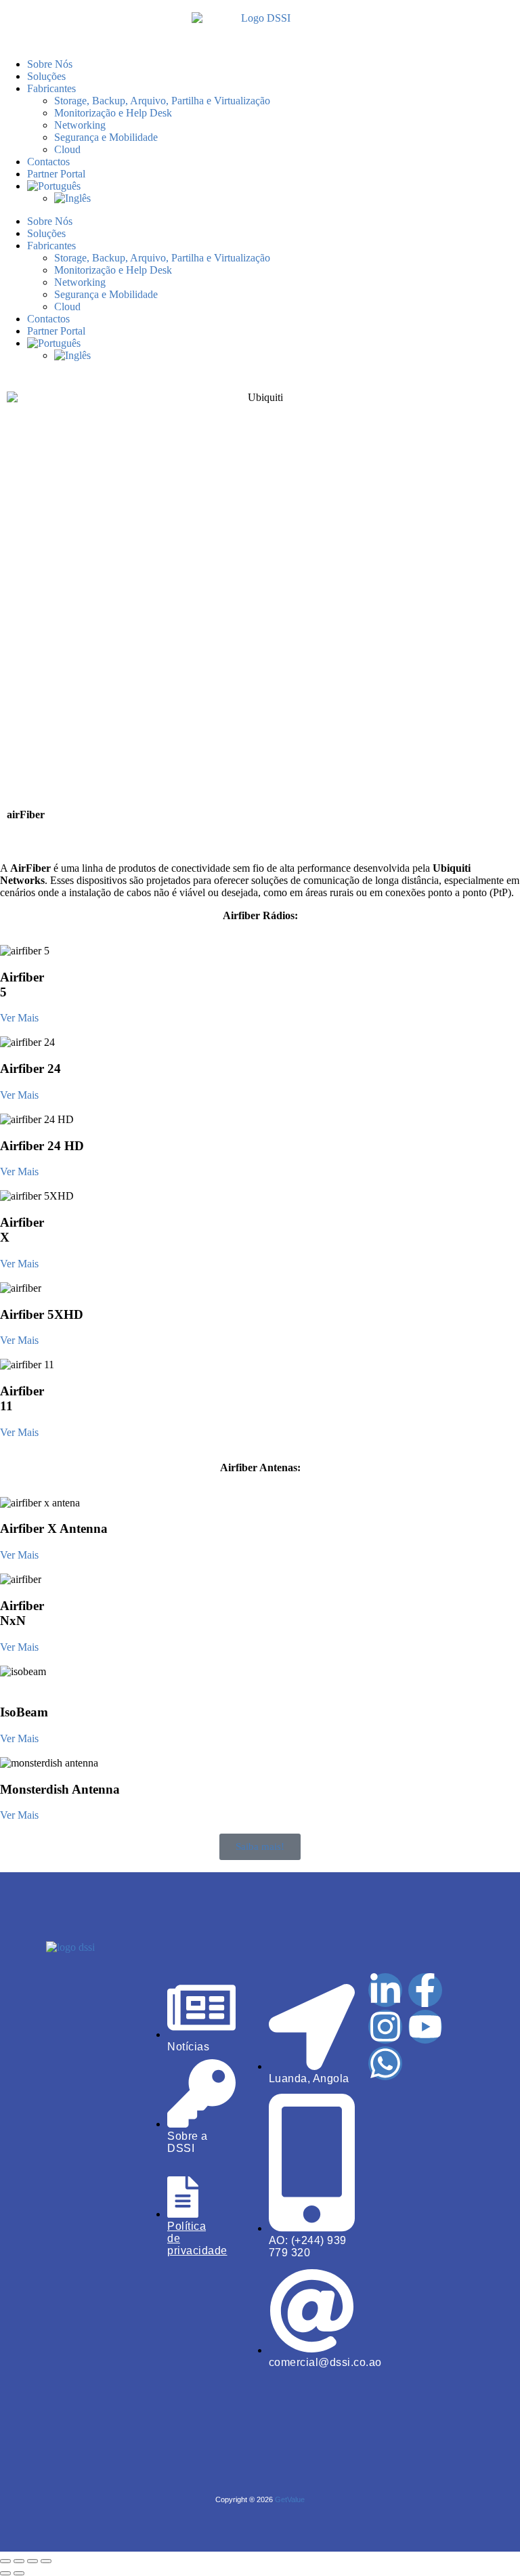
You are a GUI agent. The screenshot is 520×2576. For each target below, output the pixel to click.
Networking (80, 125)
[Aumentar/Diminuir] (5, 2561)
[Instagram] (385, 2027)
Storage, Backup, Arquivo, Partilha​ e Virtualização (162, 101)
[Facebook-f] (425, 1990)
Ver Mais (19, 1018)
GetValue (290, 2499)
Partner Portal (56, 174)
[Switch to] (274, 186)
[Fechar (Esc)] (46, 2561)
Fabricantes (51, 88)
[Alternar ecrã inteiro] (19, 2561)
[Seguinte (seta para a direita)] (19, 2573)
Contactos (48, 162)
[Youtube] (425, 2027)
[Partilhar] (32, 2561)
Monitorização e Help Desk (113, 113)
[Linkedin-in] (385, 1990)
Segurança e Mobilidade (106, 137)
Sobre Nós (50, 64)
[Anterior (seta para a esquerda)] (5, 2573)
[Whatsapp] (385, 2063)
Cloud (67, 149)
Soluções (46, 76)
